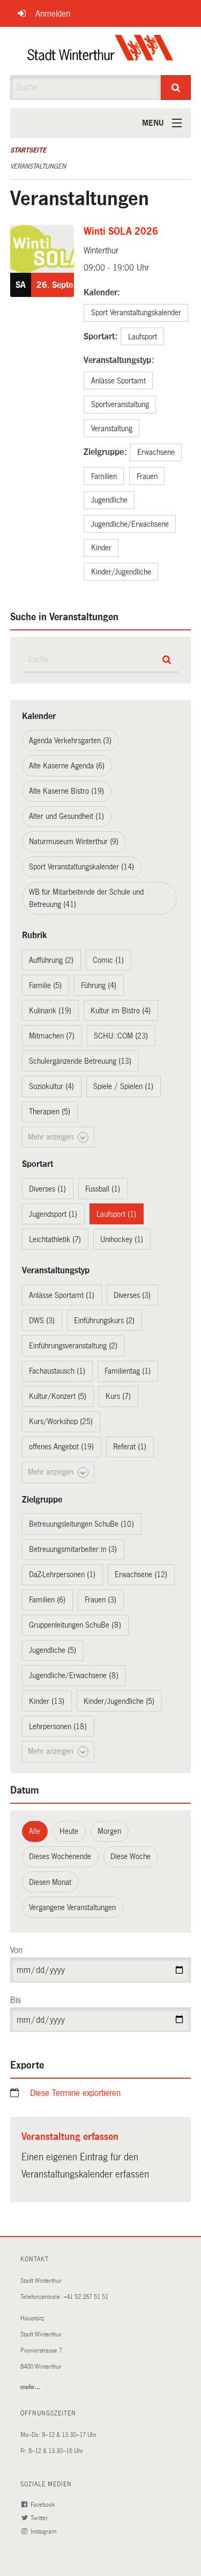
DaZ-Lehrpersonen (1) (62, 1574)
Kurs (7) (118, 1396)
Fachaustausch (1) (57, 1371)
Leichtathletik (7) (55, 1239)
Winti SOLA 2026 (121, 231)
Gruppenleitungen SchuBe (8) (75, 1625)
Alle (35, 1831)
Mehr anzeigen (52, 1137)
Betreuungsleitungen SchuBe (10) (81, 1524)
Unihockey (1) (122, 1239)
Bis (16, 2000)
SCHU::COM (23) (121, 1036)
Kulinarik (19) (50, 1011)
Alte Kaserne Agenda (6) (67, 766)
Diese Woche (131, 1856)
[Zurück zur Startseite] (100, 51)
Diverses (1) (47, 1189)
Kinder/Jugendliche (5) (119, 1701)
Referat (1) (130, 1447)
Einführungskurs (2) (104, 1320)
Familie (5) (45, 985)
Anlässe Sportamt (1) (62, 1295)
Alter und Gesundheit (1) (66, 816)
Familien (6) (47, 1600)
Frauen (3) (100, 1600)
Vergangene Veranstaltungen (72, 1907)
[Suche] (176, 88)
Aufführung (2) (51, 960)
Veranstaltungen (38, 166)
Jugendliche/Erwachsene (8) (74, 1675)
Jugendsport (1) (53, 1214)
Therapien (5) (50, 1112)
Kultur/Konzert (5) (58, 1396)
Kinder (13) (47, 1701)
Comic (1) (108, 960)
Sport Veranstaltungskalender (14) (81, 867)
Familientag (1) (128, 1371)
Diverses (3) (132, 1295)
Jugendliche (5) (53, 1650)
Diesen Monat (50, 1882)
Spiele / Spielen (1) (123, 1086)
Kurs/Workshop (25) (61, 1421)
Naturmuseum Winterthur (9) (74, 841)
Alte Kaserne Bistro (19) (66, 791)
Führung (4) (99, 985)
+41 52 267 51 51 (86, 2297)
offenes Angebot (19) (61, 1447)
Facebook (43, 2505)
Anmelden (53, 14)
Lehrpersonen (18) (58, 1726)
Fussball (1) (103, 1189)
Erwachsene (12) (141, 1574)
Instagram (44, 2532)
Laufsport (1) (116, 1214)
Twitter (40, 2518)
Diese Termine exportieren (75, 2093)
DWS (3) (42, 1320)
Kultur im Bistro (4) (121, 1011)
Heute (69, 1831)
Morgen (109, 1831)
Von (16, 1950)
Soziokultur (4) (51, 1086)
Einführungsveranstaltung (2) (73, 1346)
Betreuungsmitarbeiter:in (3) (73, 1549)
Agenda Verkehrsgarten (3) (70, 741)
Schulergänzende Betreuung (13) (80, 1061)
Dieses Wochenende (60, 1856)
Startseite (28, 150)
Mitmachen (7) (52, 1036)
